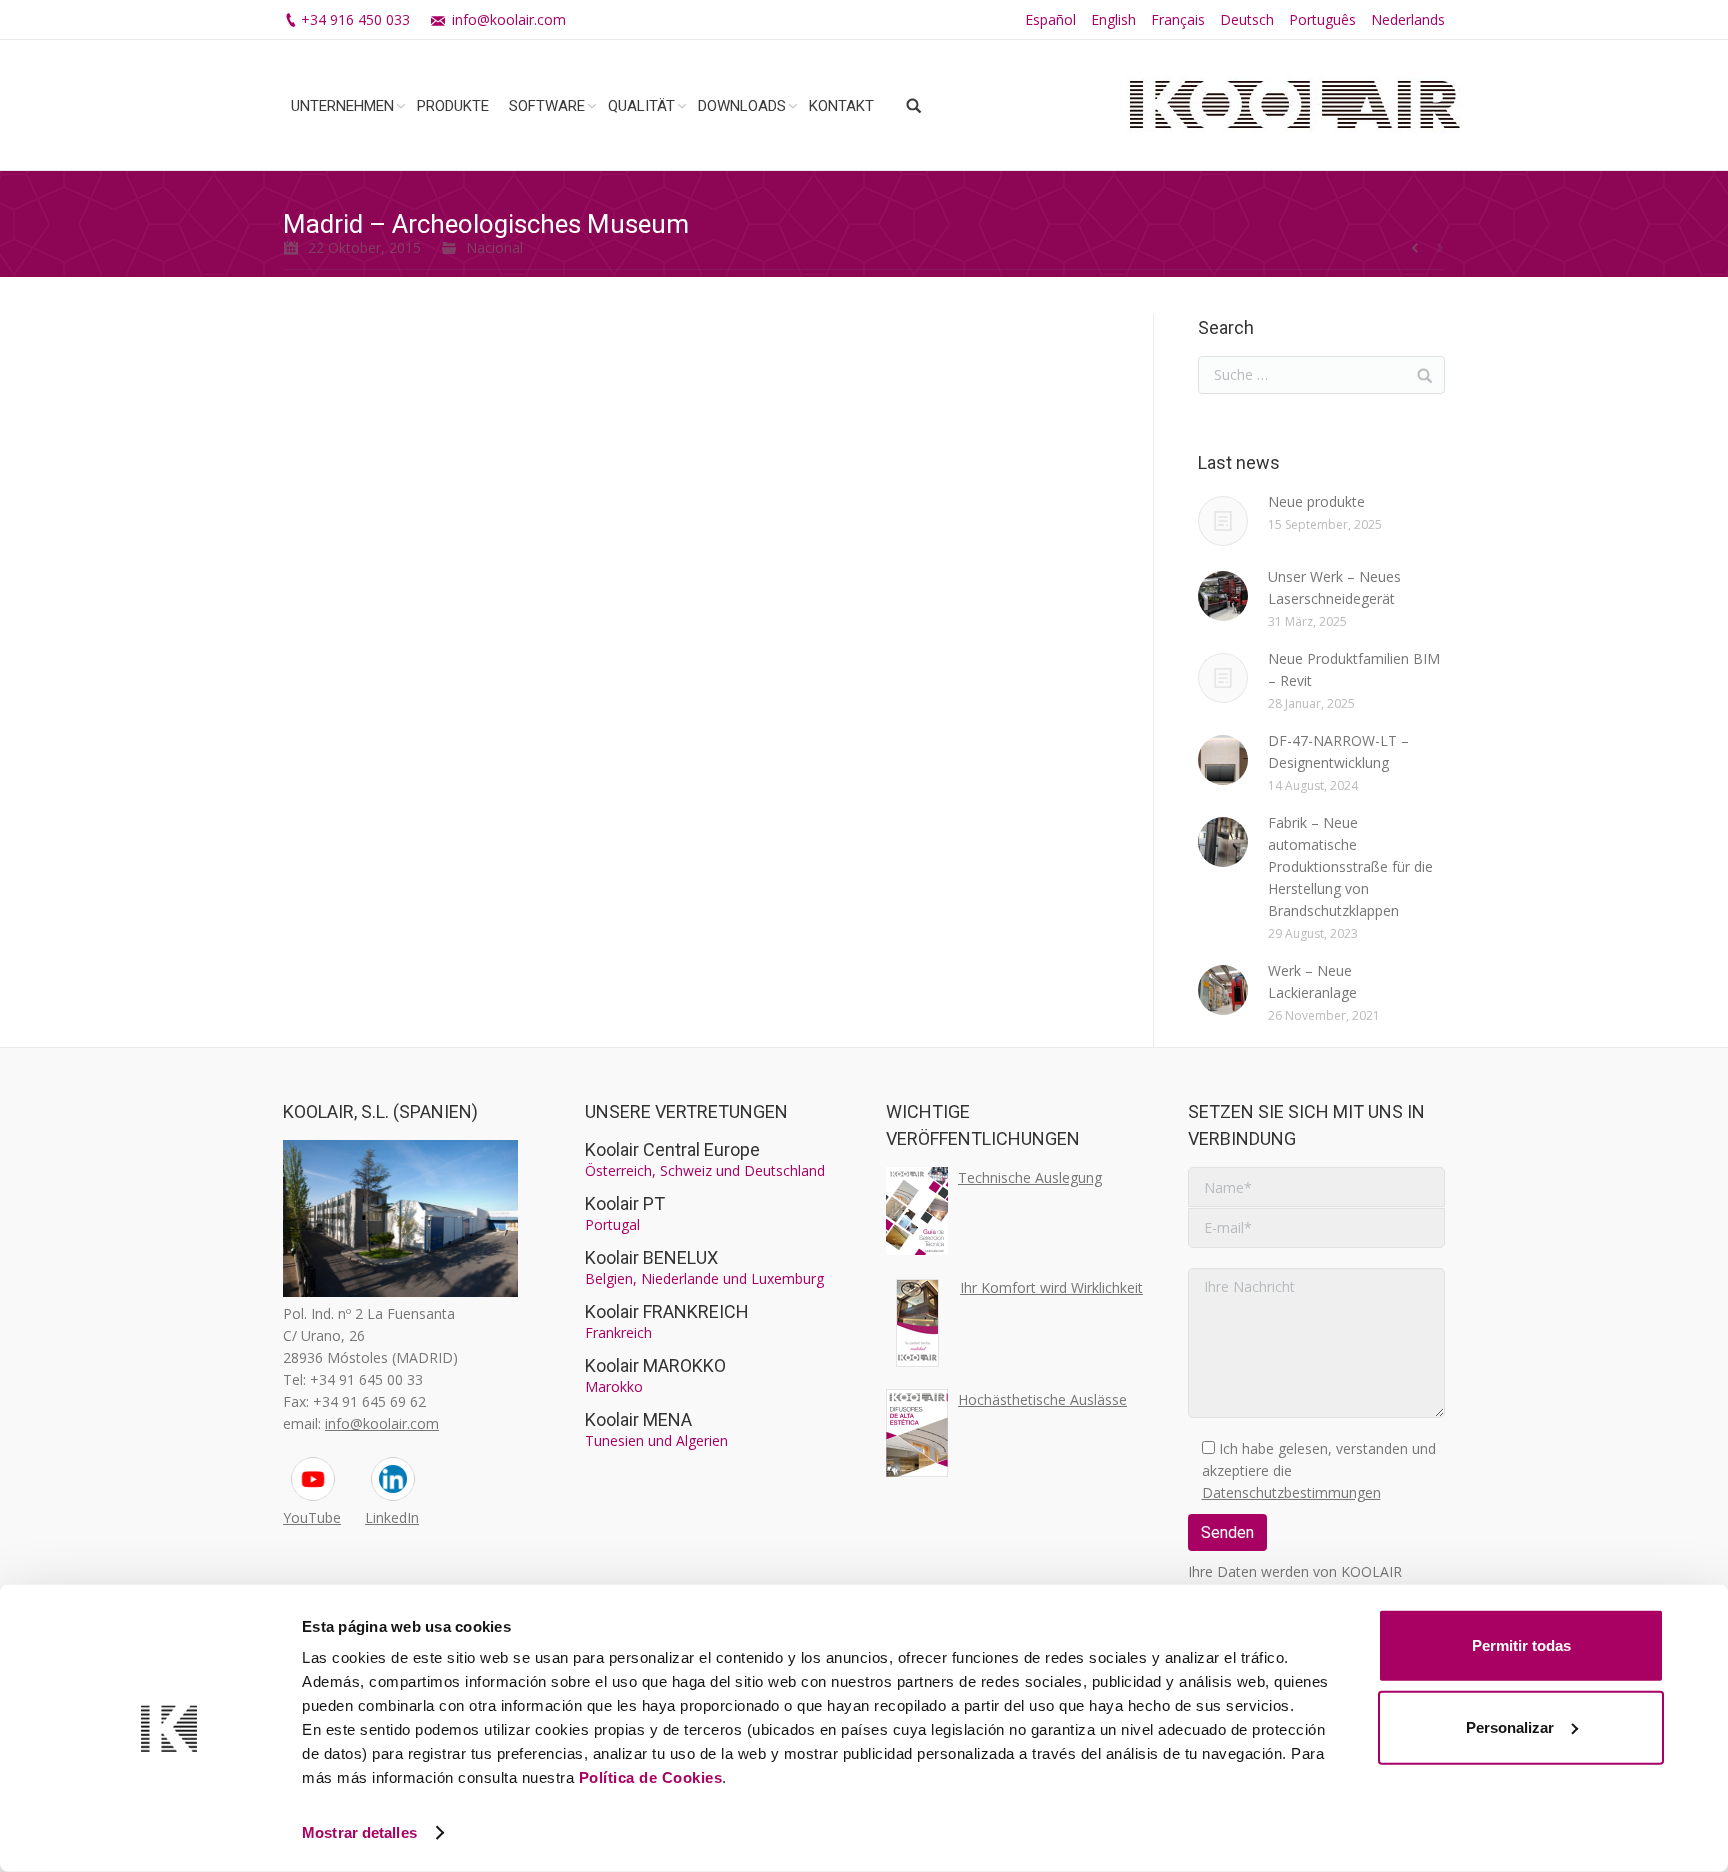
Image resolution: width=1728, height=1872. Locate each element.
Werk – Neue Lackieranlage (1312, 981)
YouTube (312, 1517)
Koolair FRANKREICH (667, 1311)
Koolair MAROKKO (655, 1365)
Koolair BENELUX (651, 1257)
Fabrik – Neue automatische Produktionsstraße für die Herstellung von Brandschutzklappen (1350, 866)
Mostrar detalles (359, 1832)
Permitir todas (1521, 1645)
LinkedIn (392, 1517)
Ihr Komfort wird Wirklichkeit (1051, 1287)
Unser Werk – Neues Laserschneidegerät (1334, 587)
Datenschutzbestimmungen (1291, 1492)
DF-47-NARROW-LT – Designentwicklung (1338, 751)
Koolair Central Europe (672, 1149)
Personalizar (1510, 1726)
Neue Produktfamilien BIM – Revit (1354, 669)
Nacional (494, 247)
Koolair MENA (638, 1419)
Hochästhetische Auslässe (1042, 1399)
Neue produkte (1316, 501)
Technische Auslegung (1030, 1177)
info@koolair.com (509, 19)
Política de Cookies (651, 1777)
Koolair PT (625, 1203)
